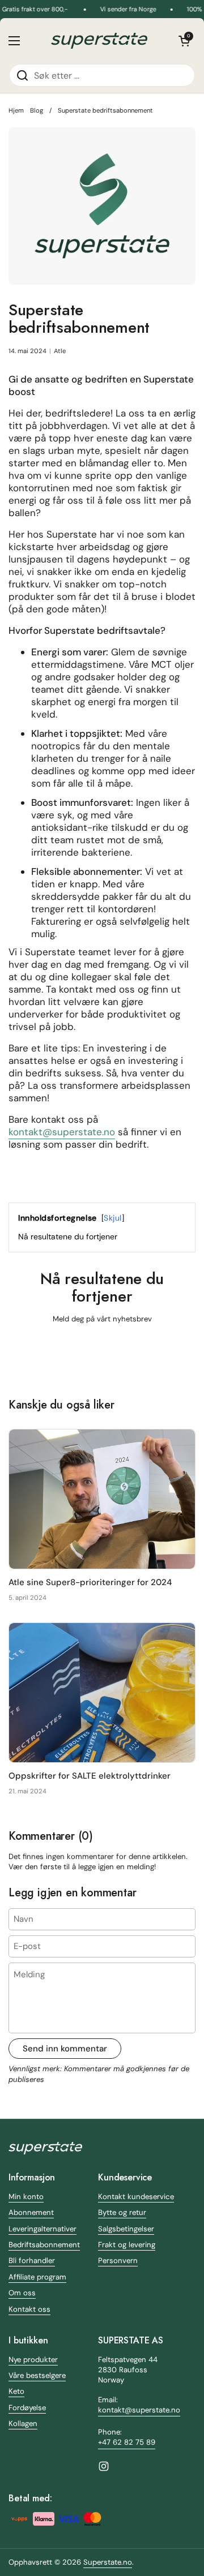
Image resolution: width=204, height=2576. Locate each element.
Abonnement (31, 2212)
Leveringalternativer (42, 2229)
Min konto (26, 2197)
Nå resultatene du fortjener (68, 1237)
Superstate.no (108, 2562)
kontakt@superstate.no (62, 1132)
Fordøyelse (27, 2408)
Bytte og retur (122, 2212)
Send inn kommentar (65, 2049)
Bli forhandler (32, 2261)
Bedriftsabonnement (44, 2245)
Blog (37, 110)
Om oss (22, 2293)
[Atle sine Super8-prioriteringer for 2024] (102, 1499)
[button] (184, 41)
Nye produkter (33, 2360)
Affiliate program (37, 2277)
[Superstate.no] (99, 41)
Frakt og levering (127, 2245)
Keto (16, 2391)
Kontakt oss (29, 2309)
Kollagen (23, 2423)
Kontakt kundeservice (136, 2197)
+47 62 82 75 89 (127, 2442)
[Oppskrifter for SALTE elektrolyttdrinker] (102, 1693)
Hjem (16, 110)
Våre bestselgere (37, 2375)
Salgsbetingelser (126, 2229)
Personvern (118, 2261)
